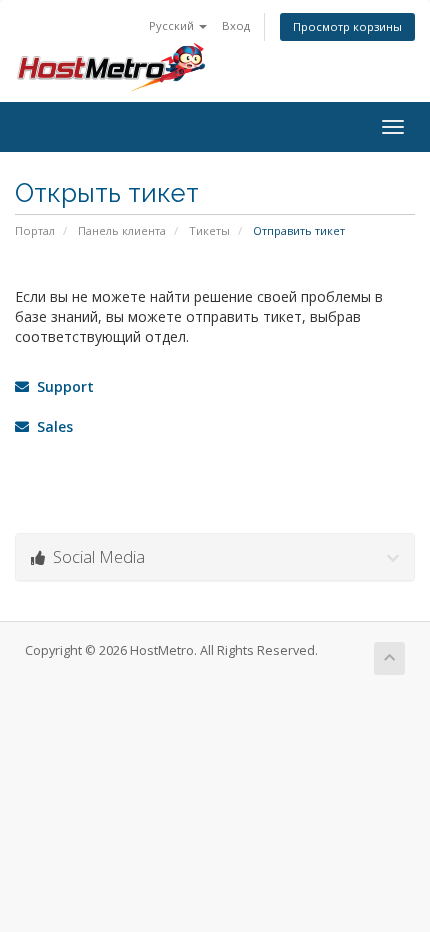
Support (61, 386)
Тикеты (209, 230)
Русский (173, 25)
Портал (35, 230)
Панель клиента (122, 230)
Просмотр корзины (347, 26)
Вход (236, 25)
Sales (51, 426)
